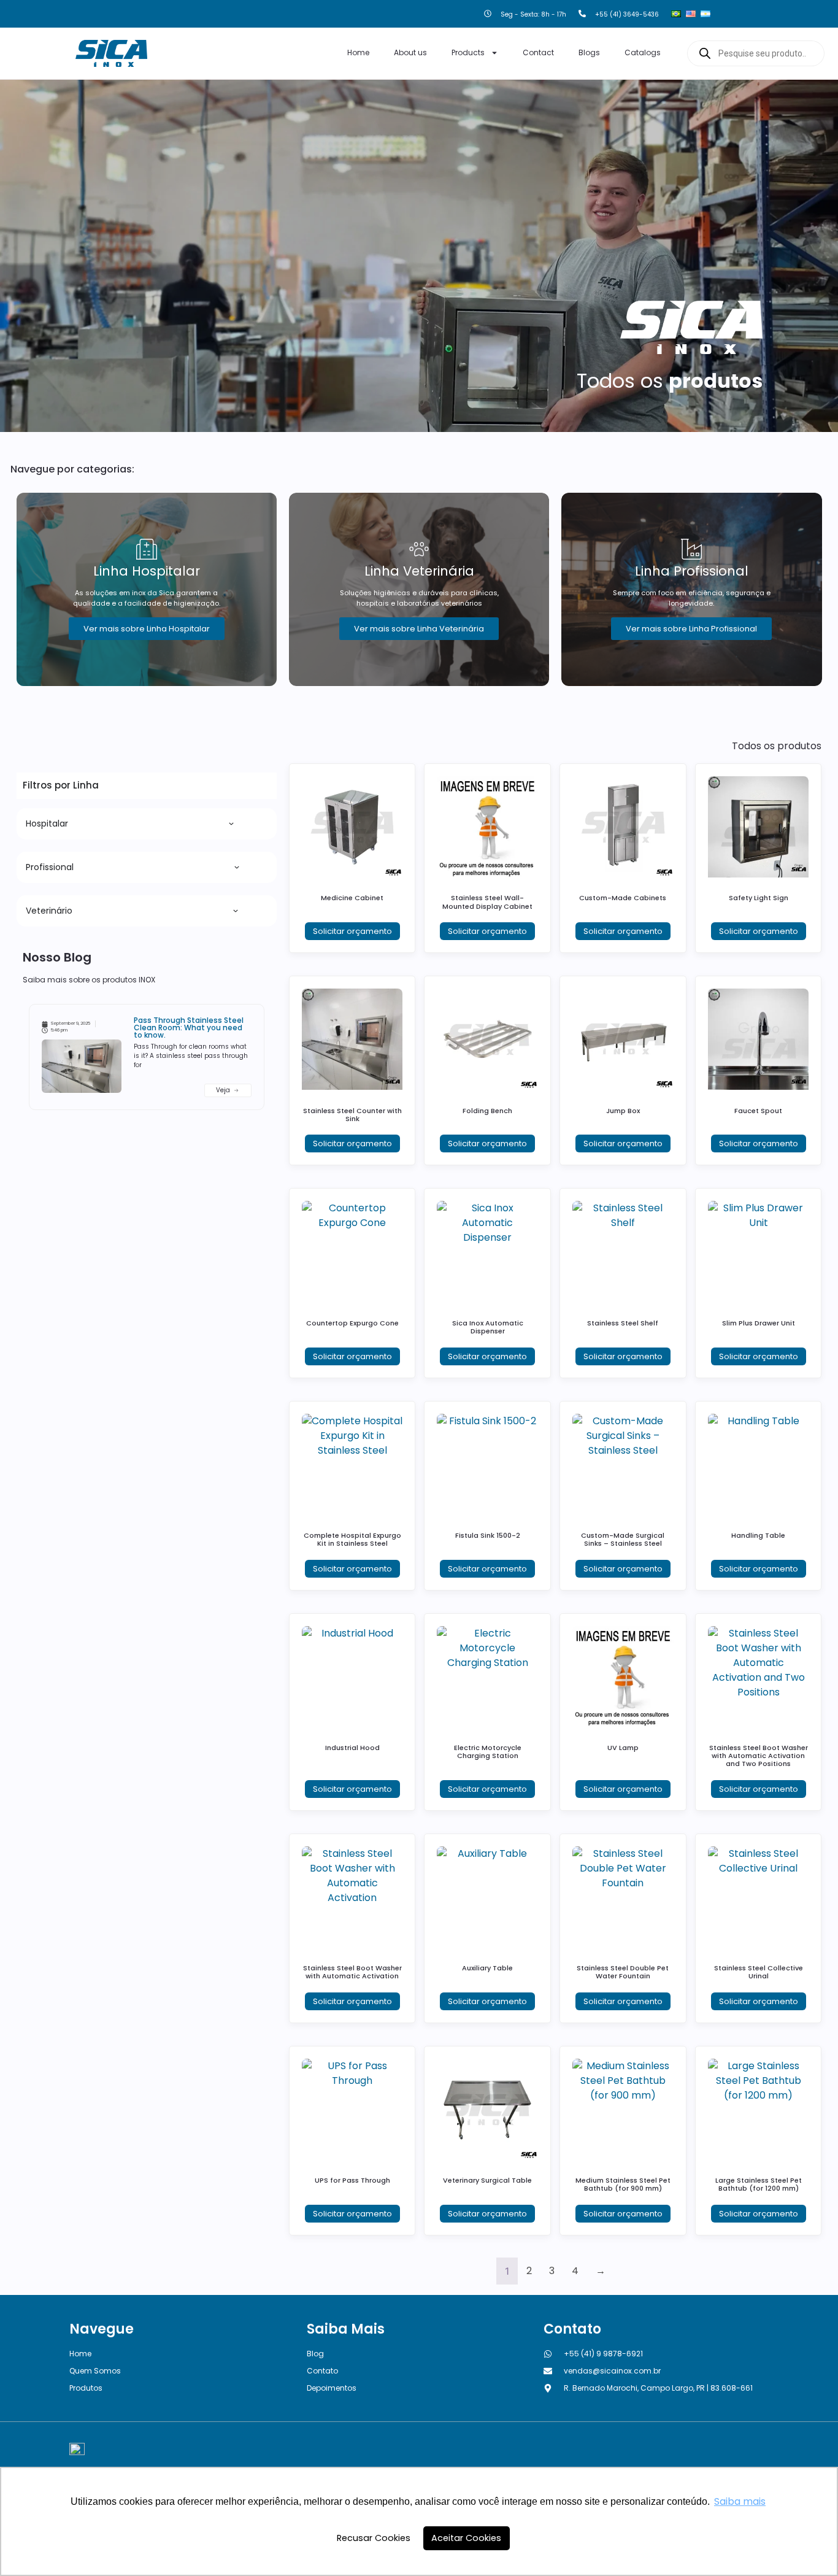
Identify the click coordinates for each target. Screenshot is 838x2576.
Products (468, 52)
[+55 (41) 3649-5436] (582, 14)
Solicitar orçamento (352, 931)
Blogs (589, 52)
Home (358, 52)
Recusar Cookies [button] (374, 2538)
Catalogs (643, 52)
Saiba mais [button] (740, 2501)
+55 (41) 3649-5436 (627, 14)
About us (410, 52)
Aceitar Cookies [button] (466, 2538)
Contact (538, 52)
